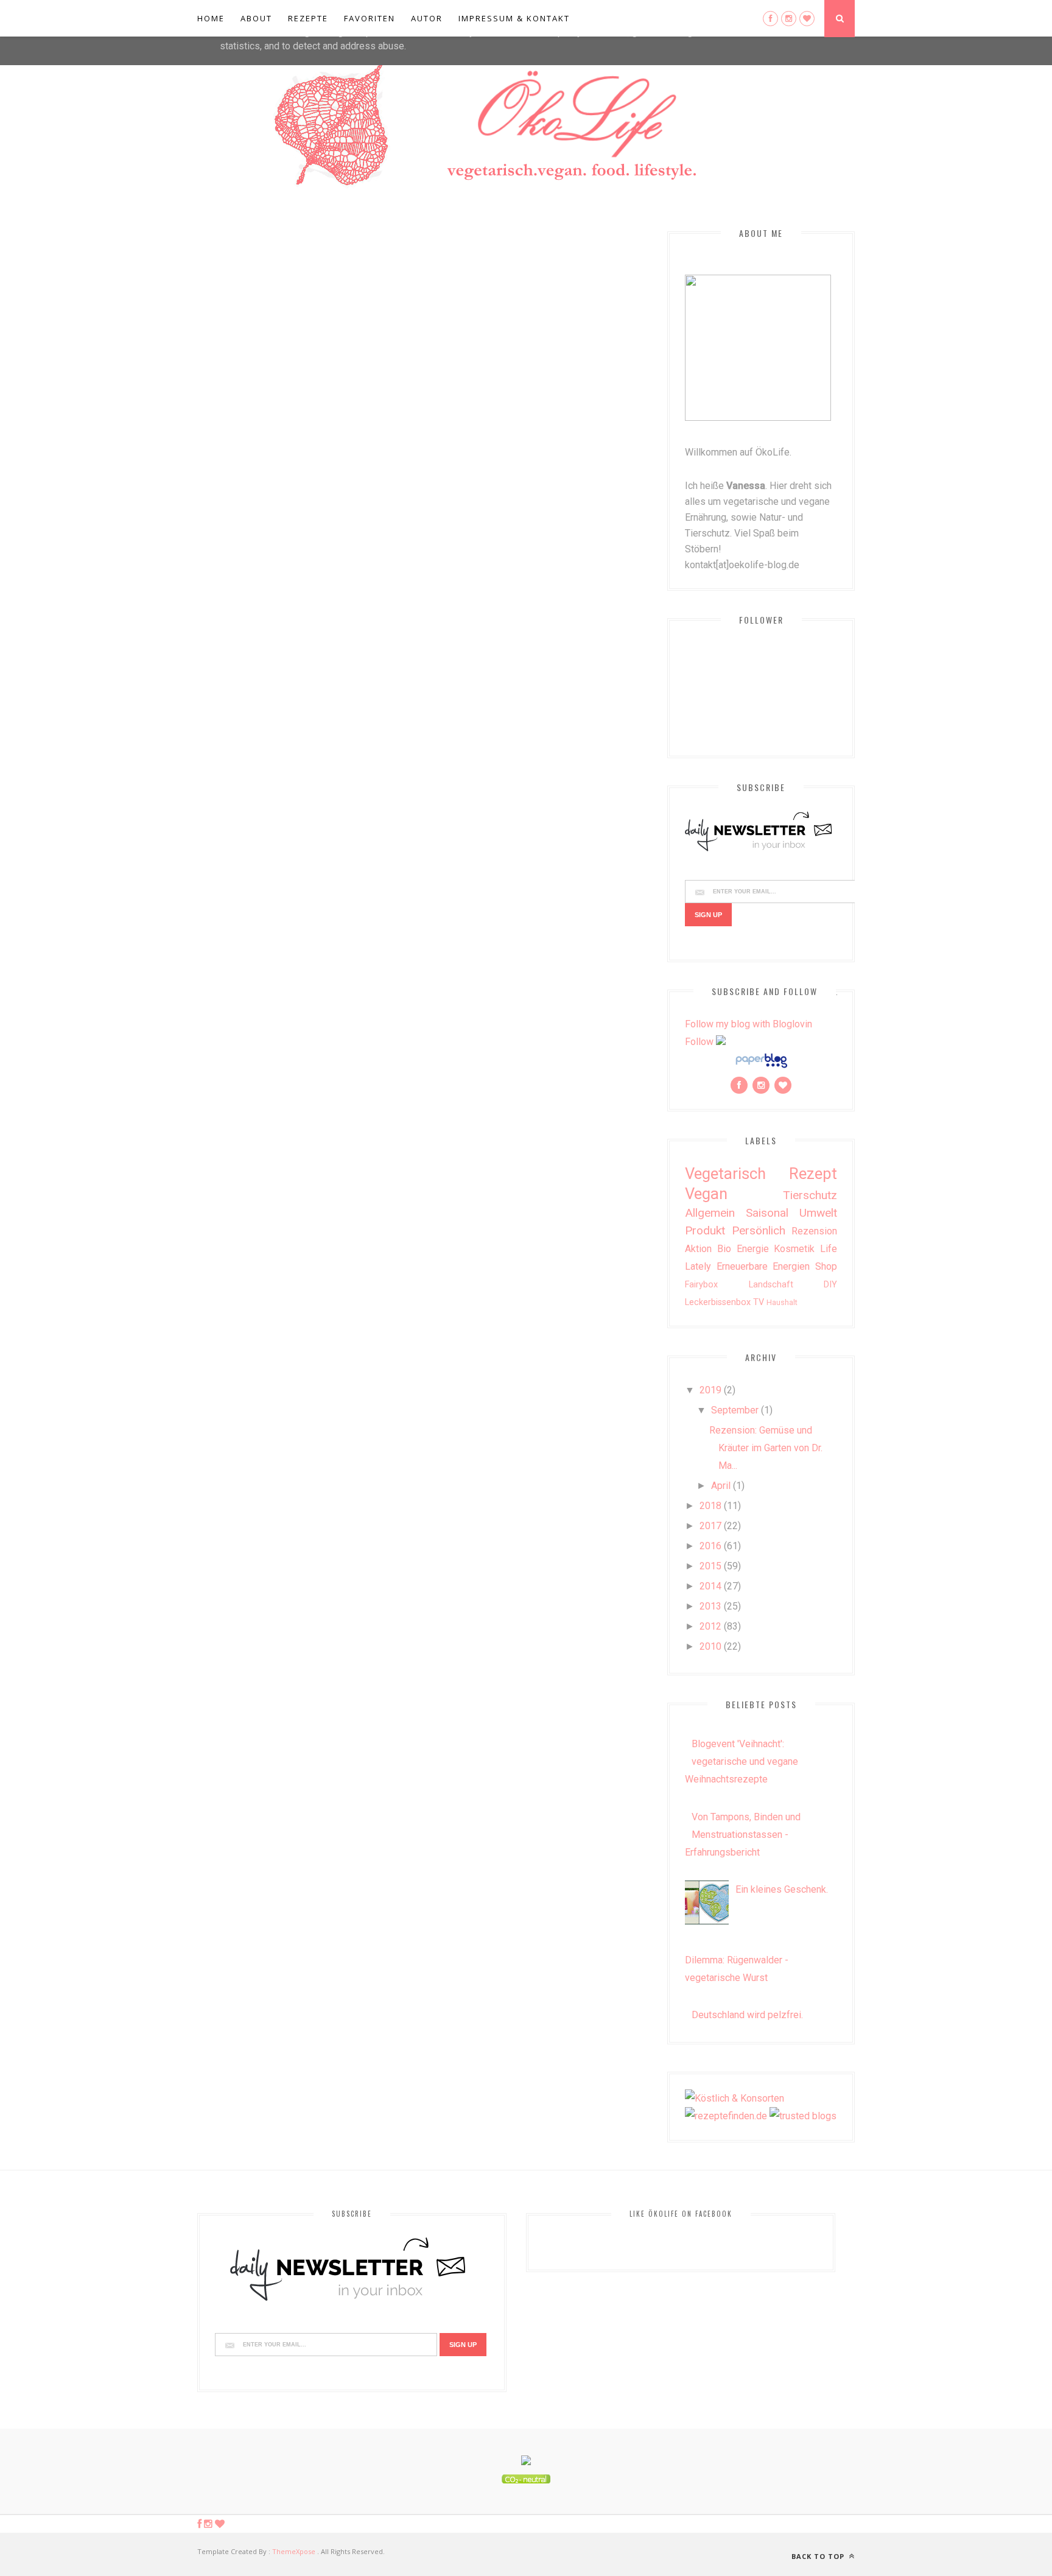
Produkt (705, 1230)
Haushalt (782, 1302)
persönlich (759, 1230)
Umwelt (818, 1213)
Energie (753, 1249)
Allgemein (710, 1213)
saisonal (767, 1213)
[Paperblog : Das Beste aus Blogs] (761, 1067)
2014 (710, 1586)
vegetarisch (725, 1174)
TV (759, 1302)
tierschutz (810, 1195)
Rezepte (308, 18)
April (721, 1486)
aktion (698, 1249)
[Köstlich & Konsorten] (735, 2098)
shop (826, 1266)
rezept (813, 1174)
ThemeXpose (294, 2551)
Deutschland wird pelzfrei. (747, 2015)
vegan (706, 1194)
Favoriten (370, 18)
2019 (710, 1390)
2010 (710, 1646)
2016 (710, 1546)
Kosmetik (794, 1249)
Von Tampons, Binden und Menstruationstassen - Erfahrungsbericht (743, 1835)
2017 (710, 1526)
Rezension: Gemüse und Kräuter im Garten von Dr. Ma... (766, 1448)
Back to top (819, 2556)
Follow (699, 1042)
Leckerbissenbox (718, 1302)
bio (724, 1249)
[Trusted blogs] (803, 2116)
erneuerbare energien (763, 1266)
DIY (830, 1285)
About (256, 18)
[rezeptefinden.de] (726, 2116)
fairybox (701, 1285)
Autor (427, 18)
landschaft (771, 1285)
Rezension (814, 1231)
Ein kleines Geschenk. (782, 1889)
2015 (710, 1566)
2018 (710, 1506)
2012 (710, 1626)
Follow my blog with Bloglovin (749, 1024)
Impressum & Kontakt (514, 18)
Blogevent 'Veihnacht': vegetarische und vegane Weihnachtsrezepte (742, 1761)
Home (211, 18)
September (735, 1410)
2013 (710, 1606)
